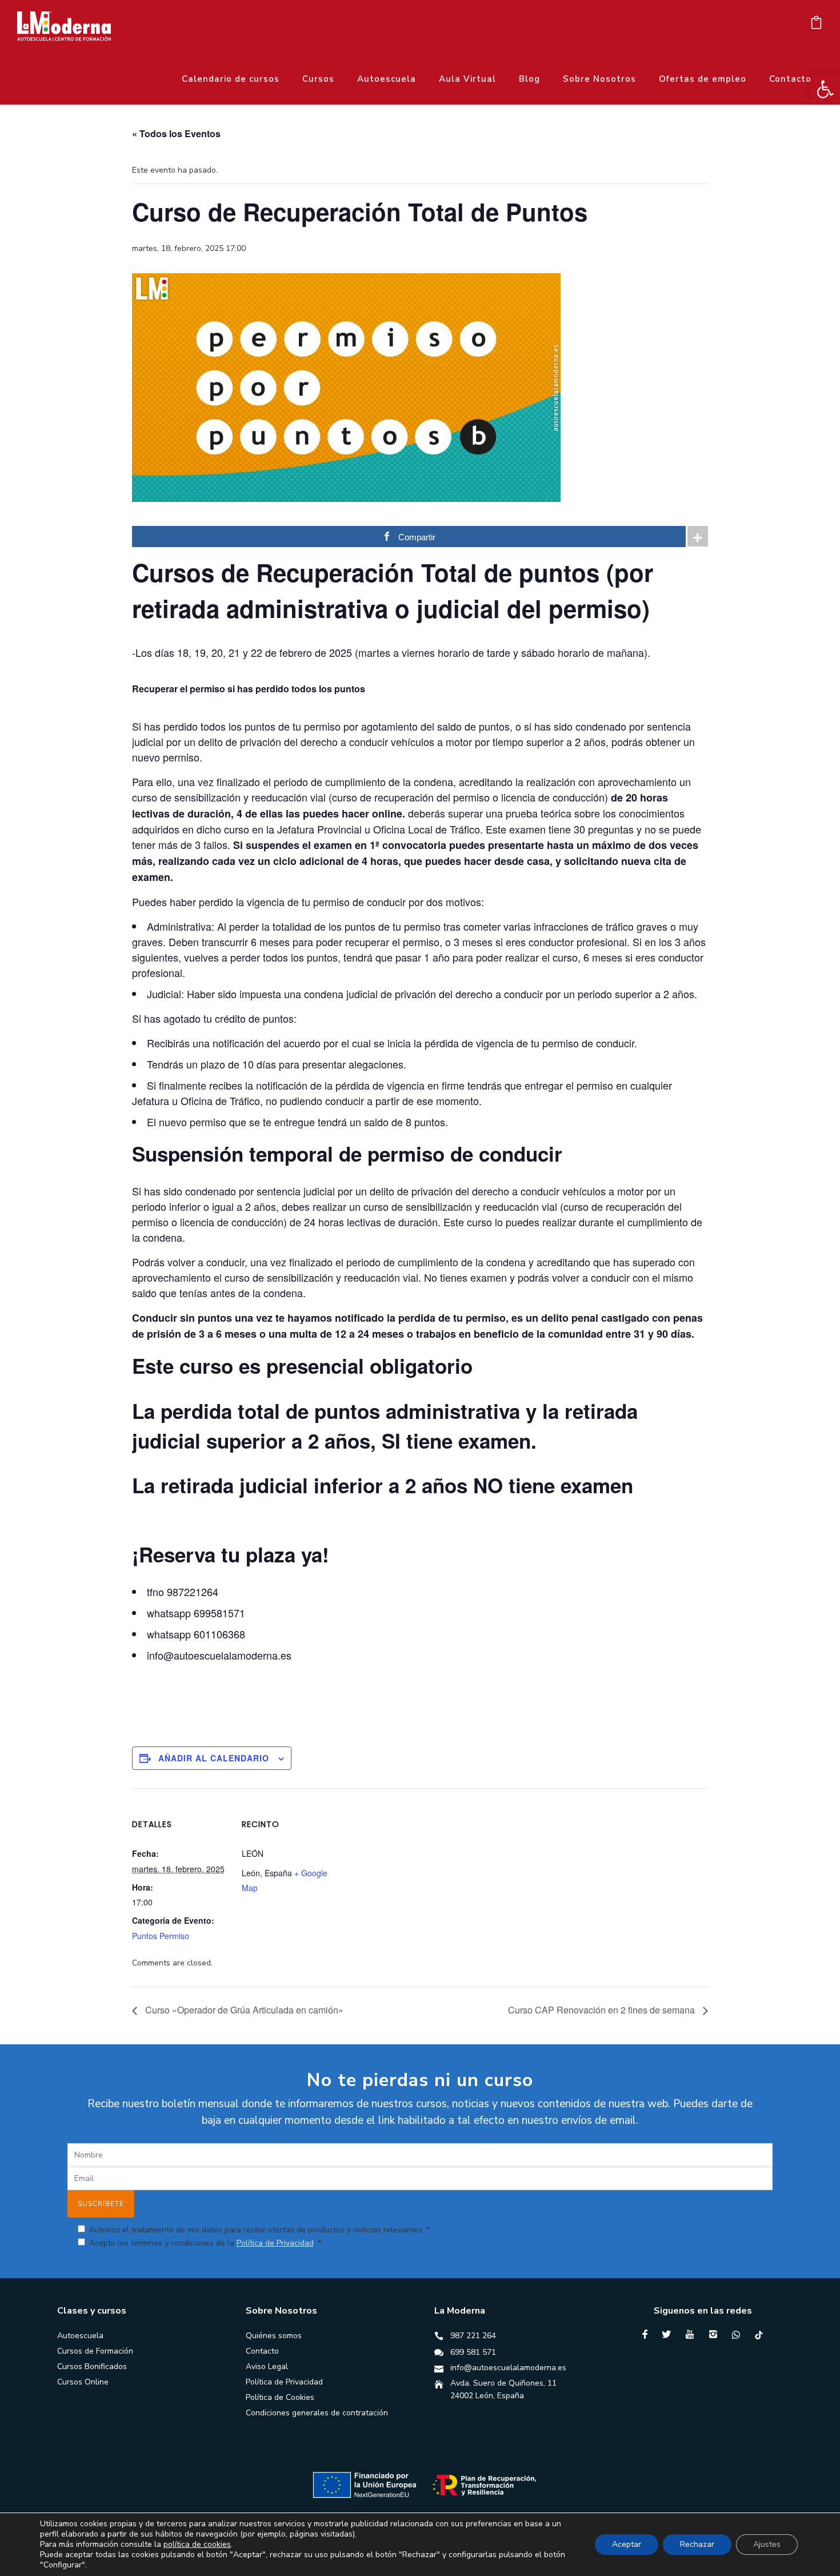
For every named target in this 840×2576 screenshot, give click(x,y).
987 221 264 (473, 2336)
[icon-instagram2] (716, 2334)
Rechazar (697, 2544)
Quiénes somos (274, 2336)
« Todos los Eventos (176, 133)
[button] (825, 89)
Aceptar (627, 2544)
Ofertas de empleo (703, 79)
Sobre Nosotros (599, 79)
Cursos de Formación (95, 2351)
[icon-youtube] (693, 2334)
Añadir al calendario (214, 1758)
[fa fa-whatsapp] (739, 2335)
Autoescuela (387, 79)
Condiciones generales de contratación (317, 2413)
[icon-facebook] (648, 2334)
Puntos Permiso (161, 1936)
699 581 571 (473, 2352)
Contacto (790, 79)
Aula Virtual (467, 79)
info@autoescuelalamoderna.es (508, 2368)
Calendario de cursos (231, 79)
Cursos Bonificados (92, 2366)
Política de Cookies (280, 2397)
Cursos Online (83, 2382)
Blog (529, 79)
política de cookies (197, 2544)
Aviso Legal (267, 2366)
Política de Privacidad (275, 2243)
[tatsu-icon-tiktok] (759, 2335)
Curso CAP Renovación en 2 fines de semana (603, 2010)
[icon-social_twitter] (669, 2334)
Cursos (318, 79)
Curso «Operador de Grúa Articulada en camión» (243, 2010)
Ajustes (767, 2544)
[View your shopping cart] (816, 25)
